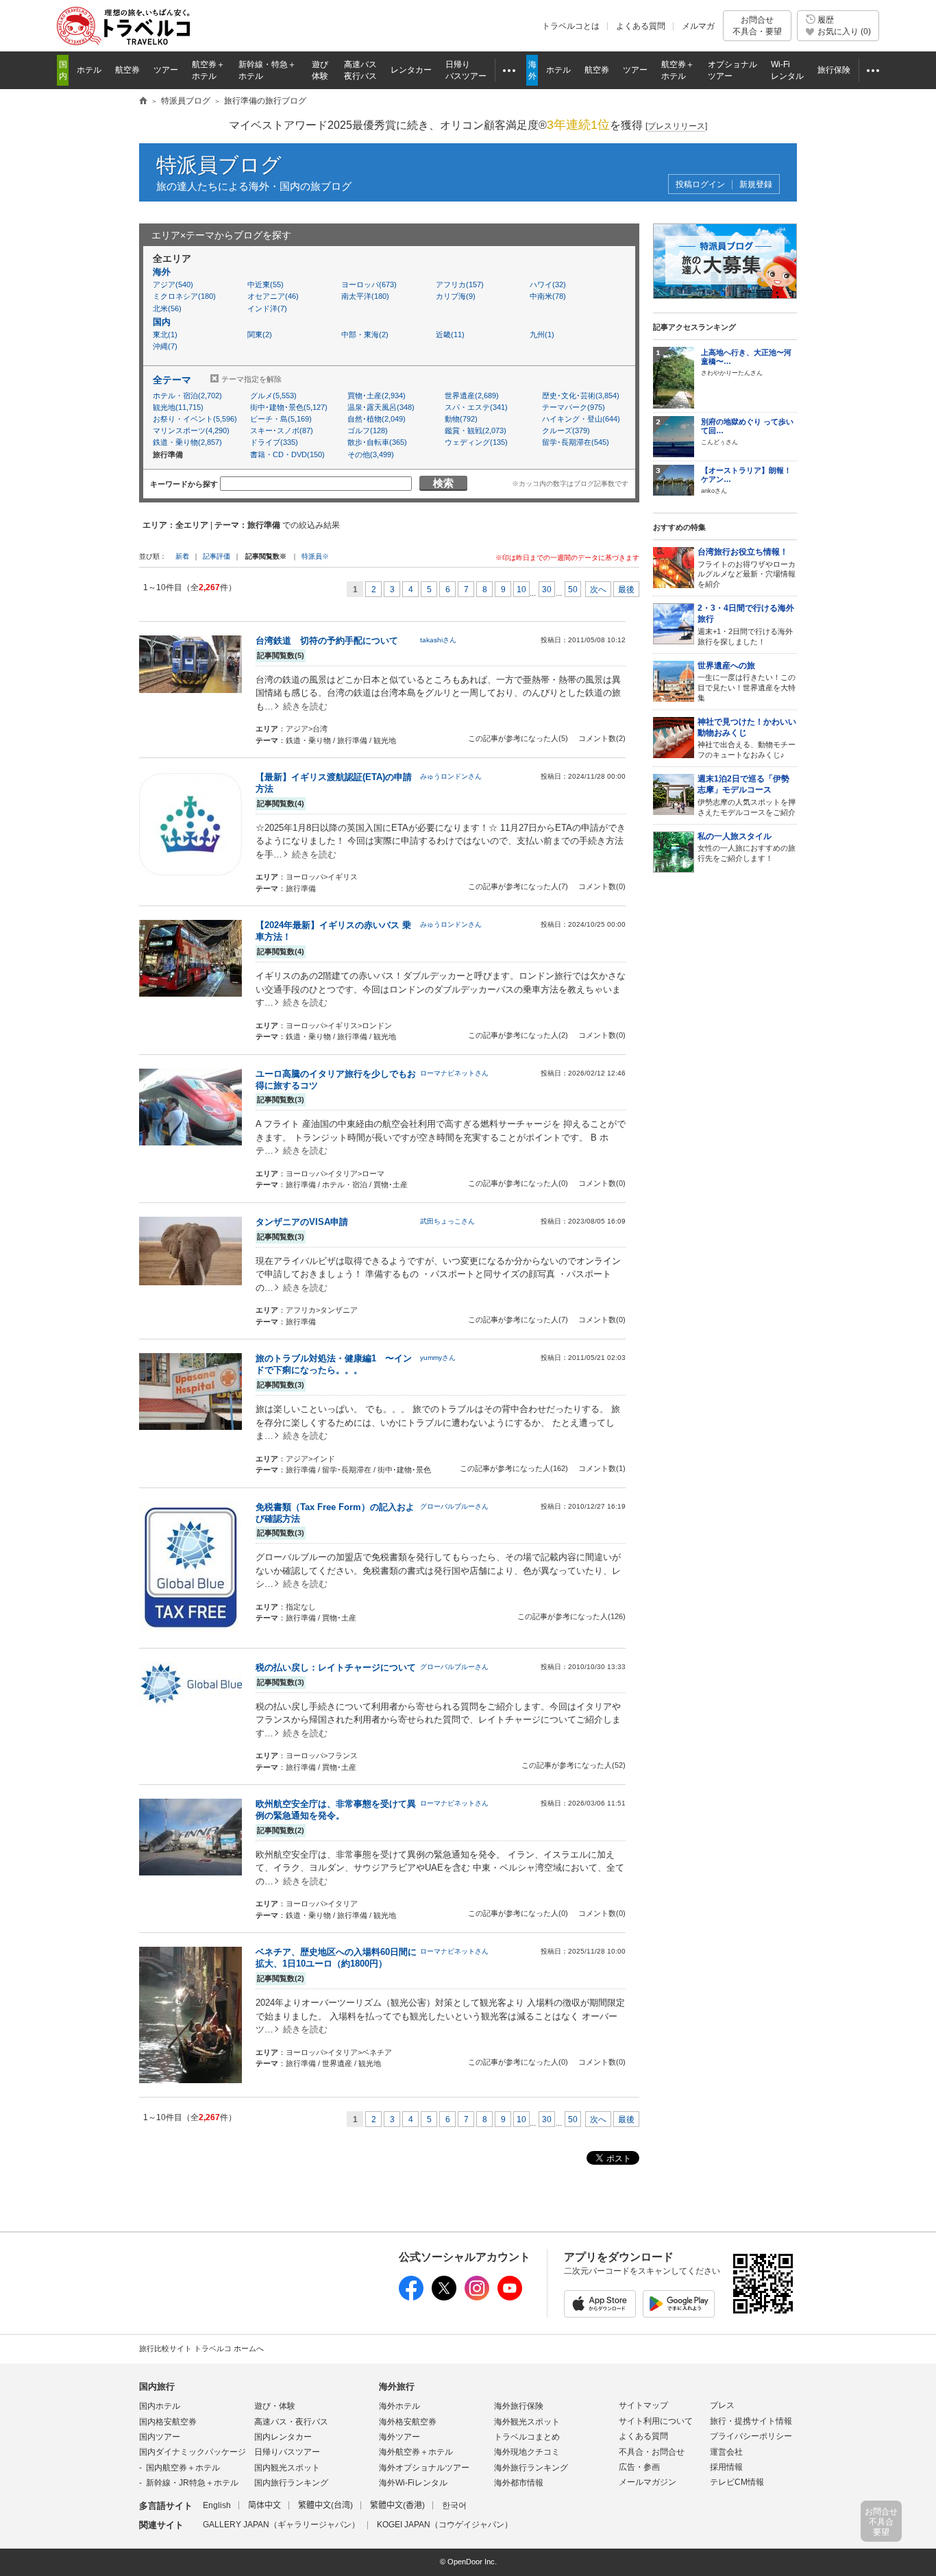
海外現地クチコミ (527, 2452)
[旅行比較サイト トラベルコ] (143, 101)
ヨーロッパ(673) (369, 284)
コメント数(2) (602, 738)
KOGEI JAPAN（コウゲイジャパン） (445, 2525)
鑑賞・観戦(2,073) (476, 430)
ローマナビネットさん (454, 1073)
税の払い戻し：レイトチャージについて (336, 1667)
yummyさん (438, 1358)
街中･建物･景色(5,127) (289, 407)
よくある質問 (641, 26)
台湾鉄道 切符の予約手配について (327, 641)
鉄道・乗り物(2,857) (187, 442)
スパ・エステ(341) (476, 407)
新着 (183, 556)
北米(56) (167, 308)
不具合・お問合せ (652, 2452)
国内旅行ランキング (291, 2483)
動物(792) (461, 419)
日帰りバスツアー (287, 2452)
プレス (722, 2405)
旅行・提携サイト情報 (751, 2421)
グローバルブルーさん (454, 1506)
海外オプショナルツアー (424, 2468)
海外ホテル (399, 2406)
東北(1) (165, 335)
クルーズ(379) (566, 430)
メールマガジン (648, 2482)
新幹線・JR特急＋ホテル (192, 2483)
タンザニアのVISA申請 (302, 1222)
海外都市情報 (519, 2483)
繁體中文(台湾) (325, 2505)
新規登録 (756, 185)
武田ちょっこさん (447, 1221)
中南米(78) (548, 296)
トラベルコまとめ (527, 2437)
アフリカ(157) (460, 284)
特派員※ (315, 556)
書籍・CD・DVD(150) (287, 454)
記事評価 (217, 556)
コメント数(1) (602, 1468)
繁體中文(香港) (397, 2505)
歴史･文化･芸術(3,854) (581, 396)
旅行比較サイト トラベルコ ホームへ (201, 2348)
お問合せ (757, 25)
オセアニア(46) (273, 296)
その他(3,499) (371, 454)
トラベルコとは (571, 26)
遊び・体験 (275, 2406)
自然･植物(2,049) (377, 419)
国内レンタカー (283, 2437)
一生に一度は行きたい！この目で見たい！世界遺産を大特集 (747, 681)
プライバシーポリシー (751, 2436)
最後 (626, 590)
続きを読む (305, 706)
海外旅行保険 (519, 2406)
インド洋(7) (267, 308)
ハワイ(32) (548, 284)
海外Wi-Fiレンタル (413, 2483)
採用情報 (726, 2467)
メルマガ (698, 26)
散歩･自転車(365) (377, 442)
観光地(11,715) (178, 407)
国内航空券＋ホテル (183, 2468)
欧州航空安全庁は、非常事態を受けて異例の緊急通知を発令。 (336, 1810)
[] (676, 126)
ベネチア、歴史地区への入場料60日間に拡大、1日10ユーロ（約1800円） (336, 1958)
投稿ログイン (700, 185)
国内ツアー (160, 2437)
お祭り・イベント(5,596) (193, 419)
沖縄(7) (165, 346)
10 (521, 590)
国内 (162, 322)
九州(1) (542, 335)
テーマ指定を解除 (251, 379)
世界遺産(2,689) (472, 396)
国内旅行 (157, 2386)
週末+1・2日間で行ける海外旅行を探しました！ (746, 624)
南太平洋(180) (365, 296)
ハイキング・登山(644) (581, 419)
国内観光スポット (287, 2468)
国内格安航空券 (168, 2422)
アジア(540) (173, 284)
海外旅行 (397, 2386)
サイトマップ (643, 2405)
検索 (443, 483)
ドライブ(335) (274, 442)
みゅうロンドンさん (451, 776)
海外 (162, 272)
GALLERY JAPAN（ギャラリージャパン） (281, 2525)
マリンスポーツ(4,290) (191, 430)
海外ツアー (399, 2437)
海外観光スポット (527, 2422)
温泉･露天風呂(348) (381, 407)
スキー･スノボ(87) (282, 430)
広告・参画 (639, 2467)
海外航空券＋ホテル (416, 2452)
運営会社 (726, 2452)
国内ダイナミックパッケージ (193, 2452)
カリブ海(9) (456, 296)
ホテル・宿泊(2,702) (187, 396)
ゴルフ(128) (368, 430)
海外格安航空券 (408, 2422)
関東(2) (260, 335)
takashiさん (438, 640)
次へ (598, 590)
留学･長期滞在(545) (576, 442)
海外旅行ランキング (531, 2468)
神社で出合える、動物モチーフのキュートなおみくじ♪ (747, 738)
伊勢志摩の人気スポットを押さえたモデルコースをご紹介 (747, 795)
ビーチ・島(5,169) (281, 419)
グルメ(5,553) (273, 396)
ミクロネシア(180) (184, 296)
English (217, 2505)
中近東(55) (266, 284)
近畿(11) (450, 335)
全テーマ (172, 380)
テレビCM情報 (737, 2482)
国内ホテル (160, 2406)
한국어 (454, 2505)
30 (547, 590)
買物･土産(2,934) (377, 396)
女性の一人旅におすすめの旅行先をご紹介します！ (747, 847)
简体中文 (264, 2505)
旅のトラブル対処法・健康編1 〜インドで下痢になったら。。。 (334, 1364)
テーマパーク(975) (574, 407)
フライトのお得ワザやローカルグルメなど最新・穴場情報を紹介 (747, 568)
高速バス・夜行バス (291, 2422)
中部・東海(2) (365, 335)
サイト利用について (656, 2421)
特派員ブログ (219, 165)
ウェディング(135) (476, 442)
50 (573, 590)
